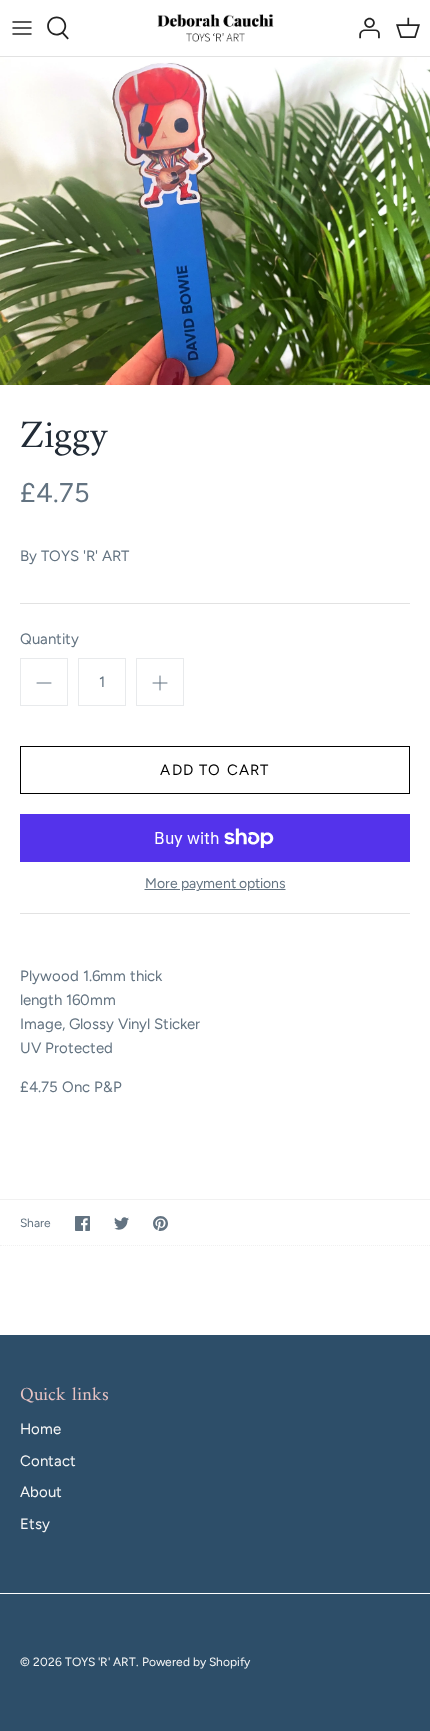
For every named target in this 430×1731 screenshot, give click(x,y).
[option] (215, 221)
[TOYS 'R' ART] (215, 28)
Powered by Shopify (196, 1662)
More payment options (215, 884)
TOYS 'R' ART (85, 556)
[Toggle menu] (22, 28)
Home (40, 1429)
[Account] (364, 28)
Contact (48, 1461)
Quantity (49, 639)
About (41, 1492)
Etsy (35, 1524)
